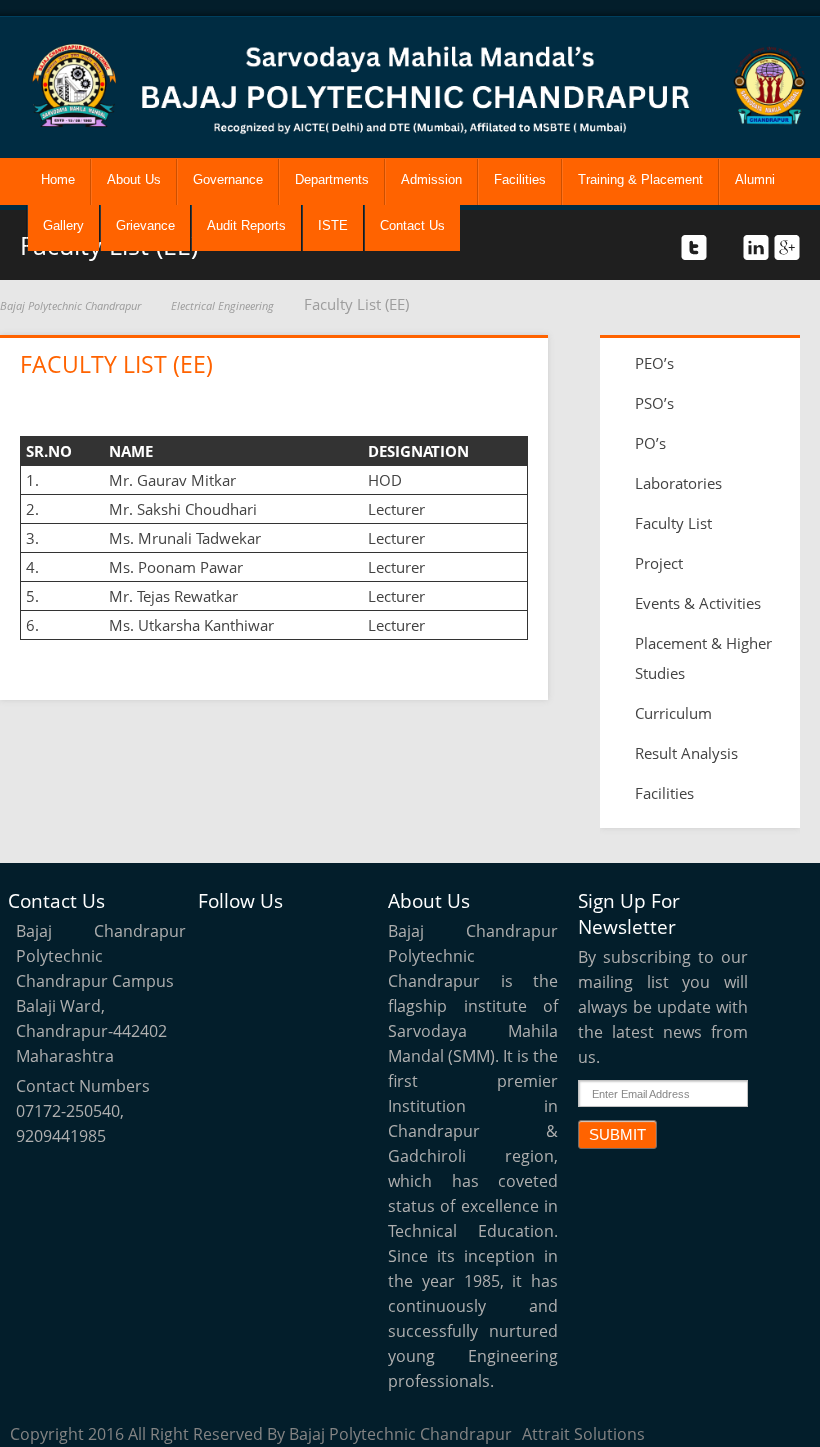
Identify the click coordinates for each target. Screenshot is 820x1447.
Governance (228, 179)
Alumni (755, 179)
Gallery (63, 225)
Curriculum (673, 713)
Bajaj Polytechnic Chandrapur (70, 305)
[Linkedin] (313, 940)
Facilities (520, 179)
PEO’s (654, 363)
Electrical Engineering (222, 305)
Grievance (145, 225)
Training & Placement (640, 179)
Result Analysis (686, 753)
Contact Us (412, 225)
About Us (134, 179)
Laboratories (678, 483)
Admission (431, 179)
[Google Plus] (221, 986)
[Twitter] (221, 940)
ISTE (333, 225)
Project (659, 563)
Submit (617, 1134)
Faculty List (673, 523)
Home (58, 179)
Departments (332, 179)
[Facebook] (267, 940)
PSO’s (654, 403)
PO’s (650, 443)
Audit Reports (246, 225)
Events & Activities (698, 603)
